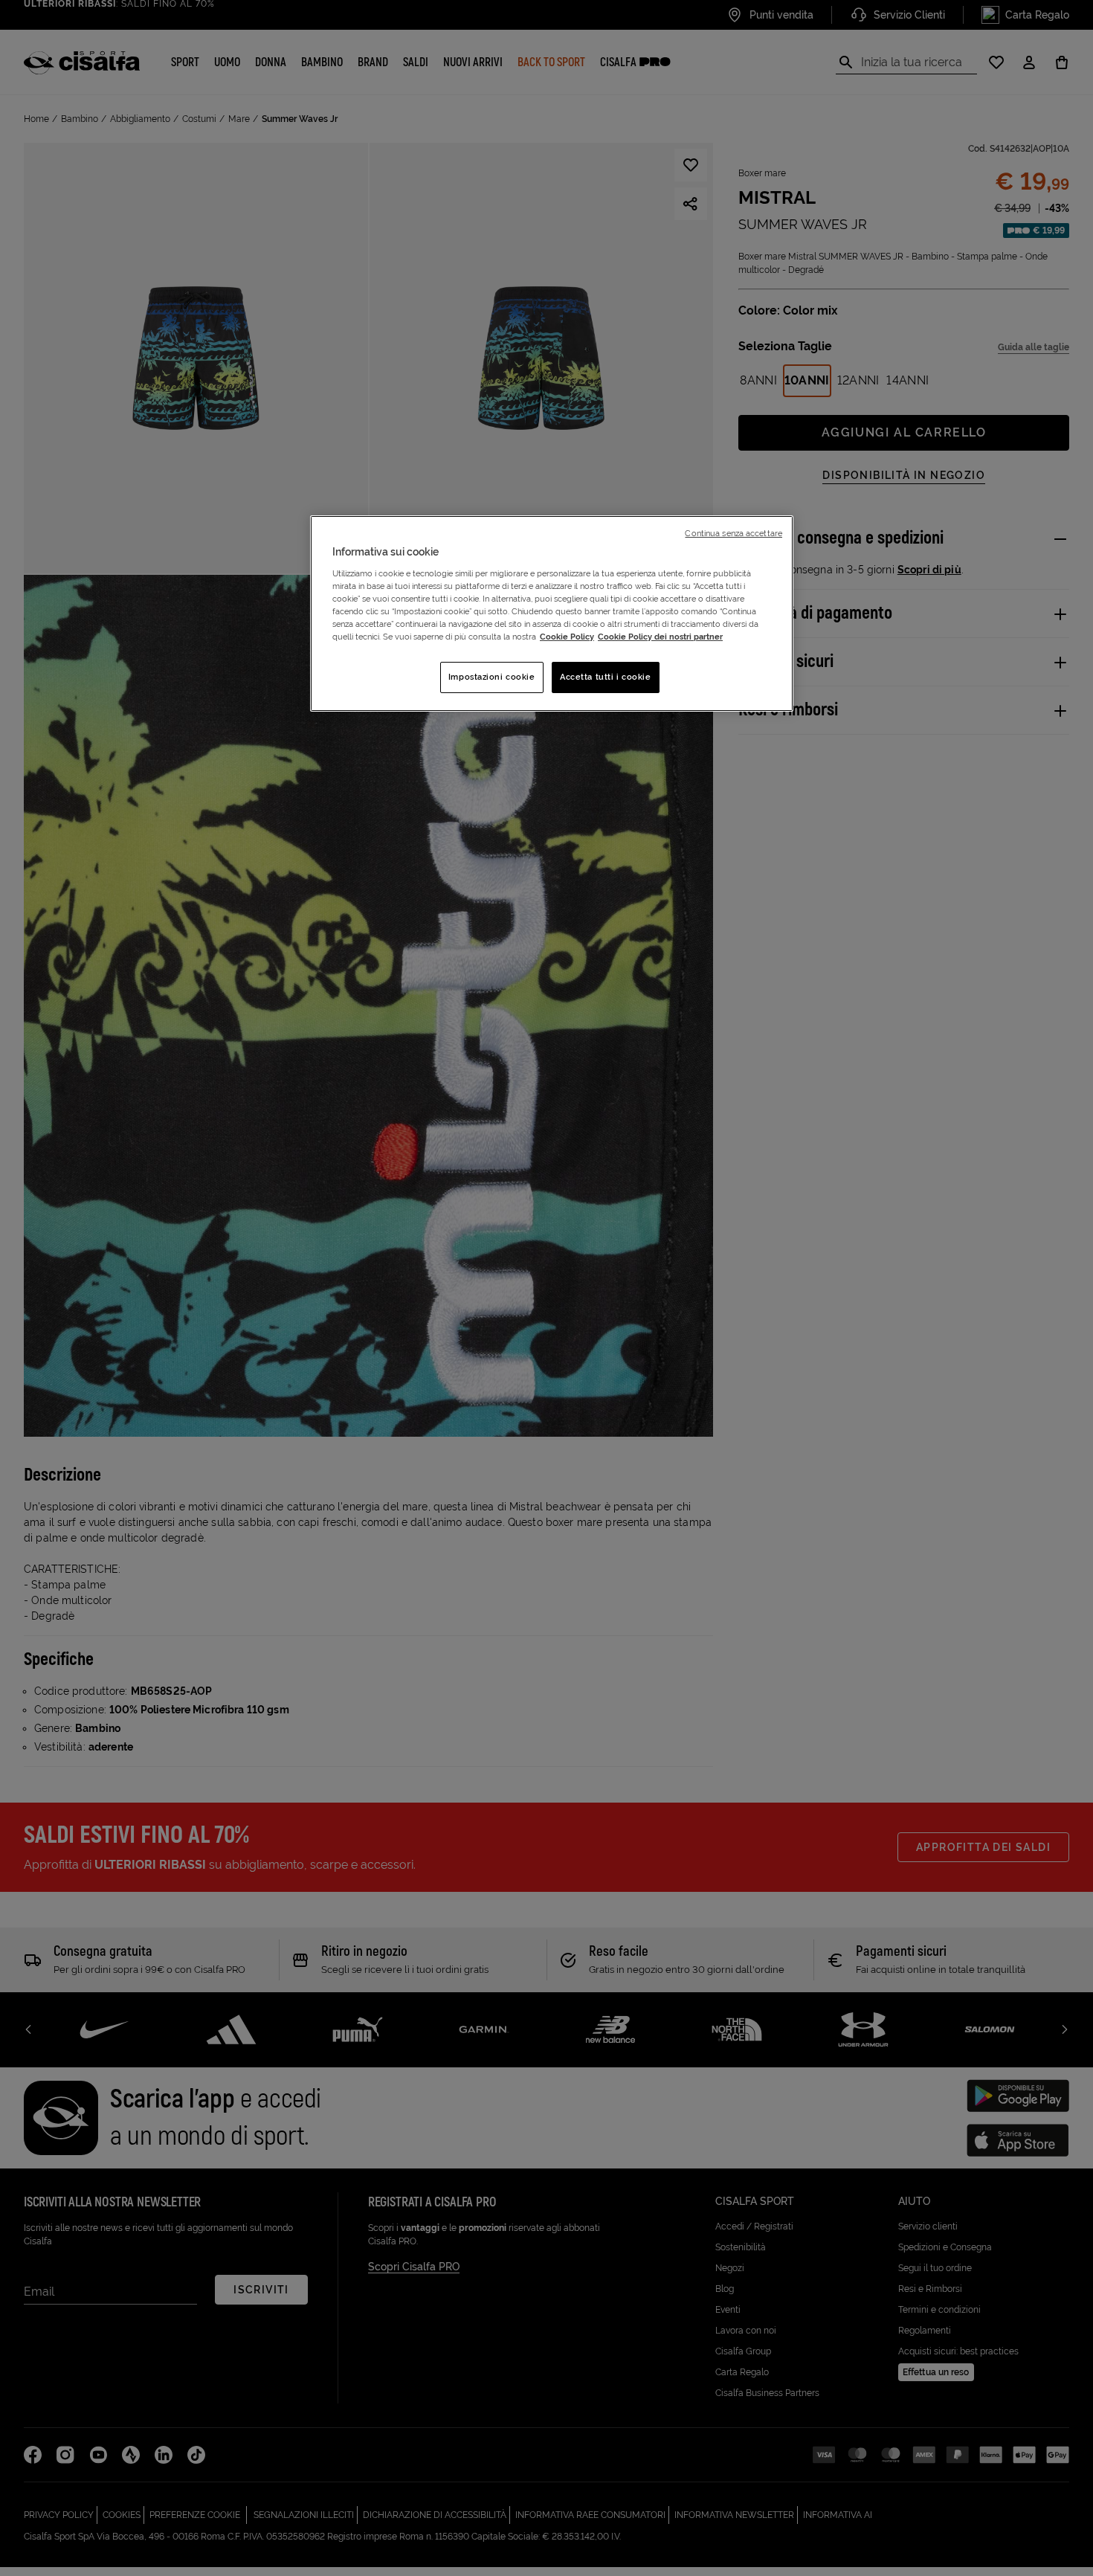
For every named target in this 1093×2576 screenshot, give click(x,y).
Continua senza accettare (733, 533)
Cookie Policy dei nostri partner (660, 637)
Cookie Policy (567, 637)
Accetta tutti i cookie (606, 677)
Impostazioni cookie (492, 677)
